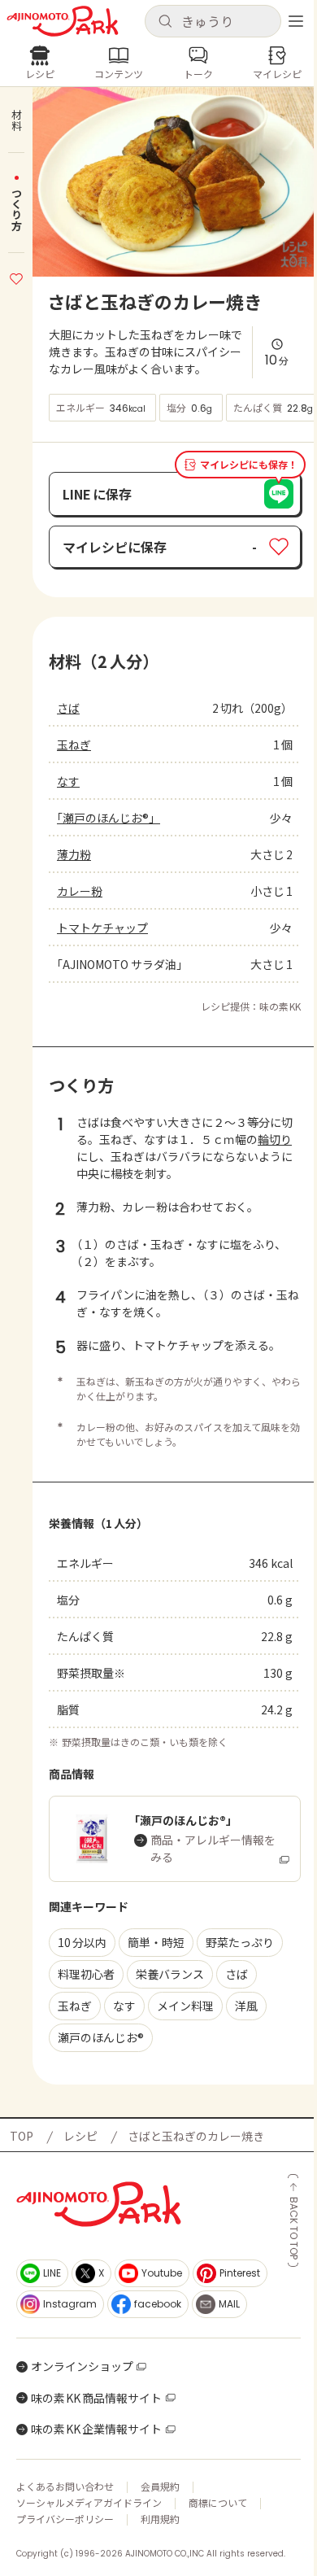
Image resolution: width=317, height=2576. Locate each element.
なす (68, 781)
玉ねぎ (74, 744)
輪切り (275, 1139)
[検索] (165, 22)
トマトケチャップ (102, 928)
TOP (22, 2136)
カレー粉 (80, 891)
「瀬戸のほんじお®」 (109, 818)
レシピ (80, 2136)
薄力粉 (74, 854)
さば (68, 708)
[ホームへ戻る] (63, 21)
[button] (213, 21)
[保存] (16, 277)
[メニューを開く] (296, 21)
